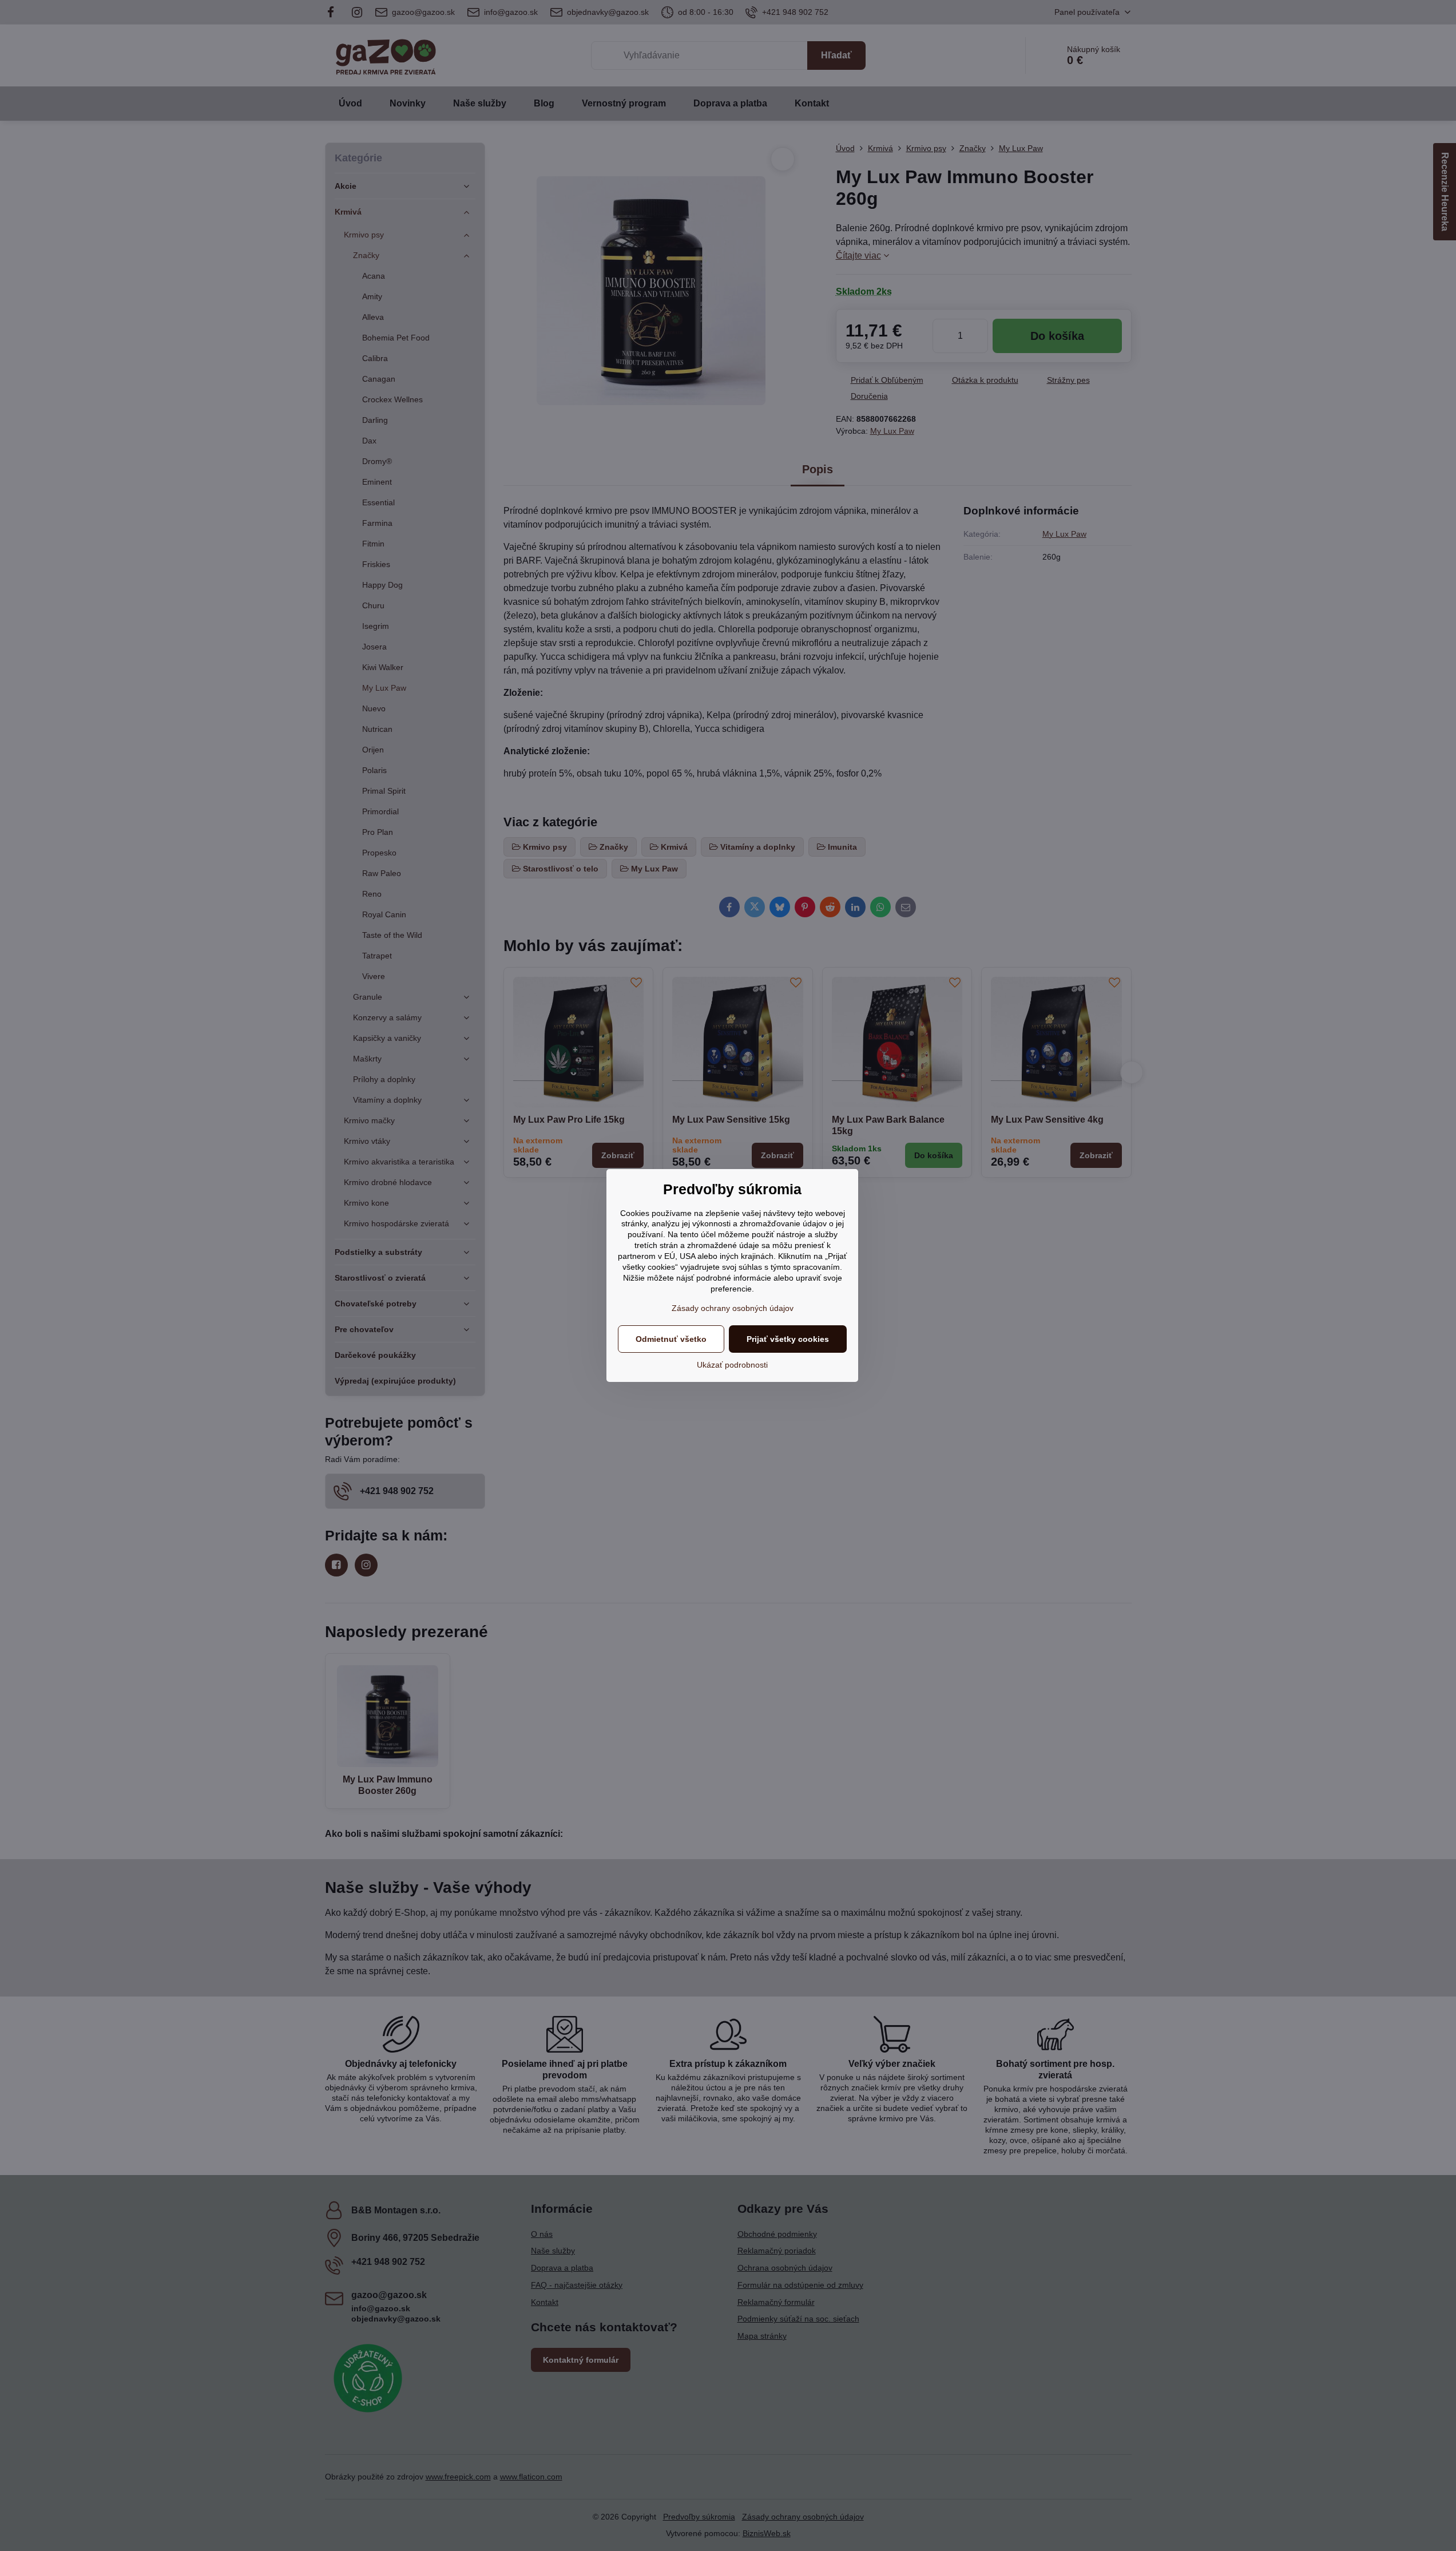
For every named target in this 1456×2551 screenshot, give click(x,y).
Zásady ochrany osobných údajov (733, 1308)
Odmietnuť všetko (671, 1339)
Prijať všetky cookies (788, 1339)
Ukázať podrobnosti (732, 1365)
